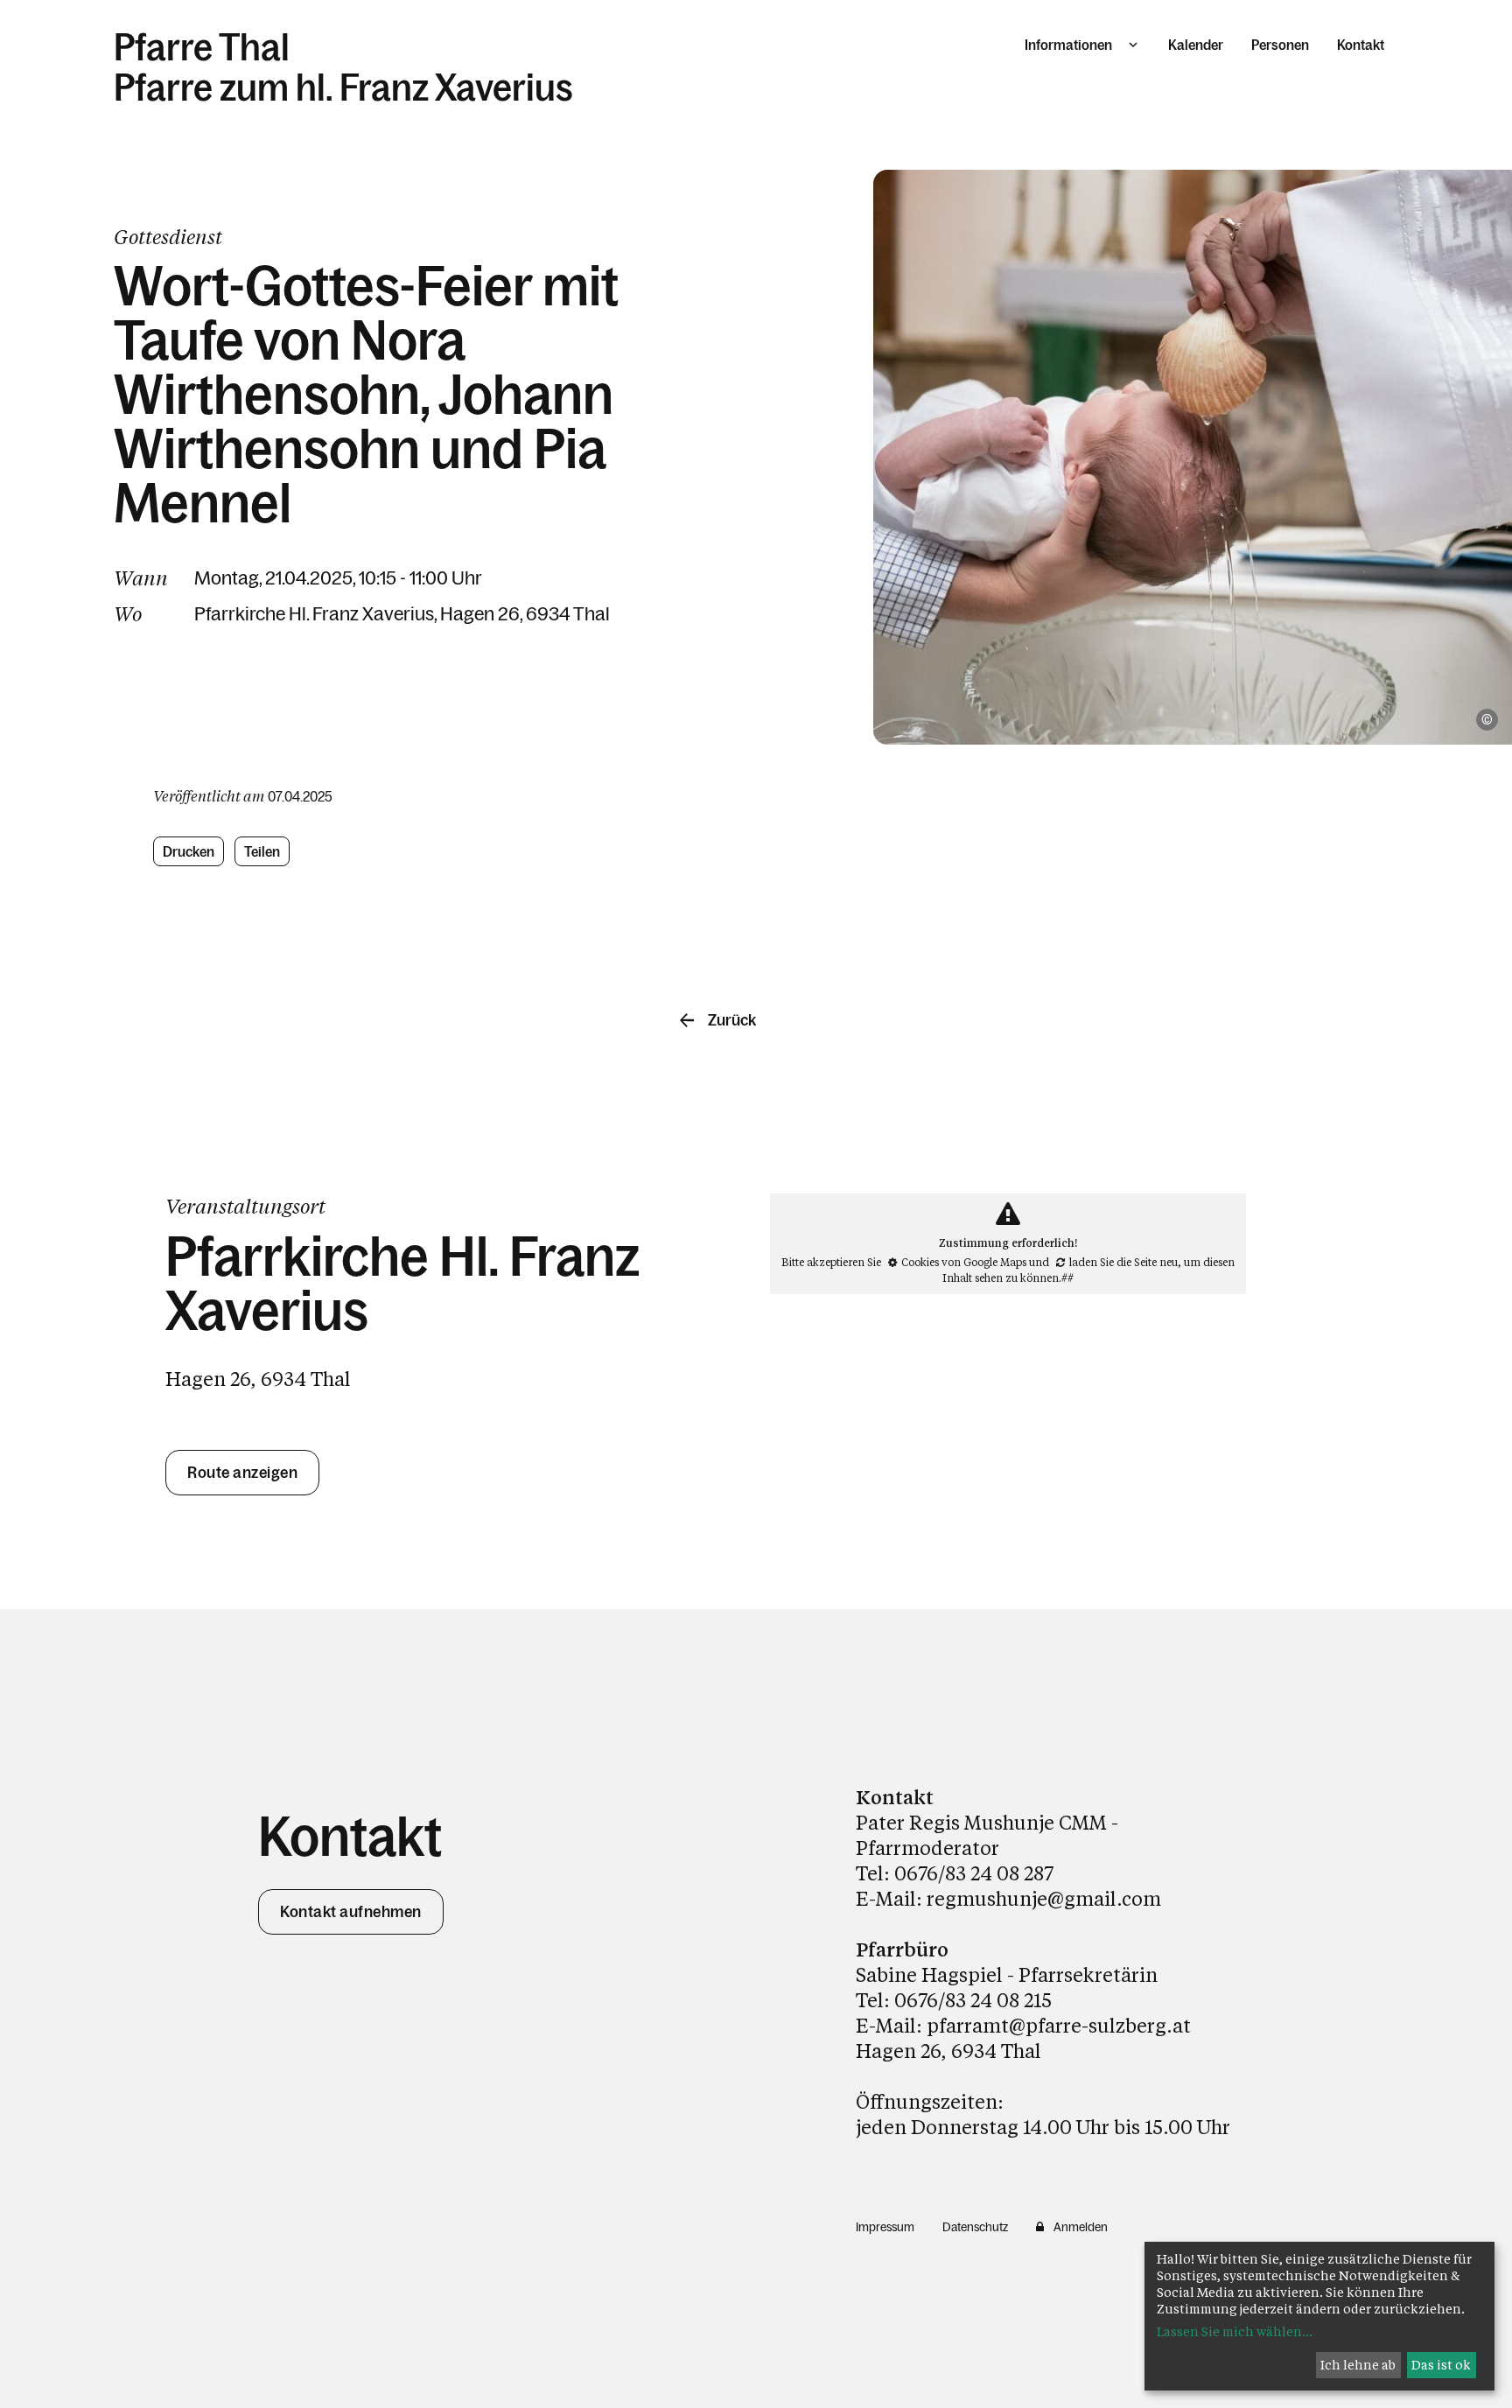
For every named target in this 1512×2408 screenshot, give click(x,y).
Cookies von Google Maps (964, 1262)
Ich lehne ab (1358, 2365)
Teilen (263, 851)
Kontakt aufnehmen (351, 1912)
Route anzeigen (242, 1473)
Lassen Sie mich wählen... (1235, 2331)
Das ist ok (1441, 2365)
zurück (732, 1020)
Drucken (189, 851)
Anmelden (1081, 2227)
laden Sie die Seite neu (1123, 1262)
